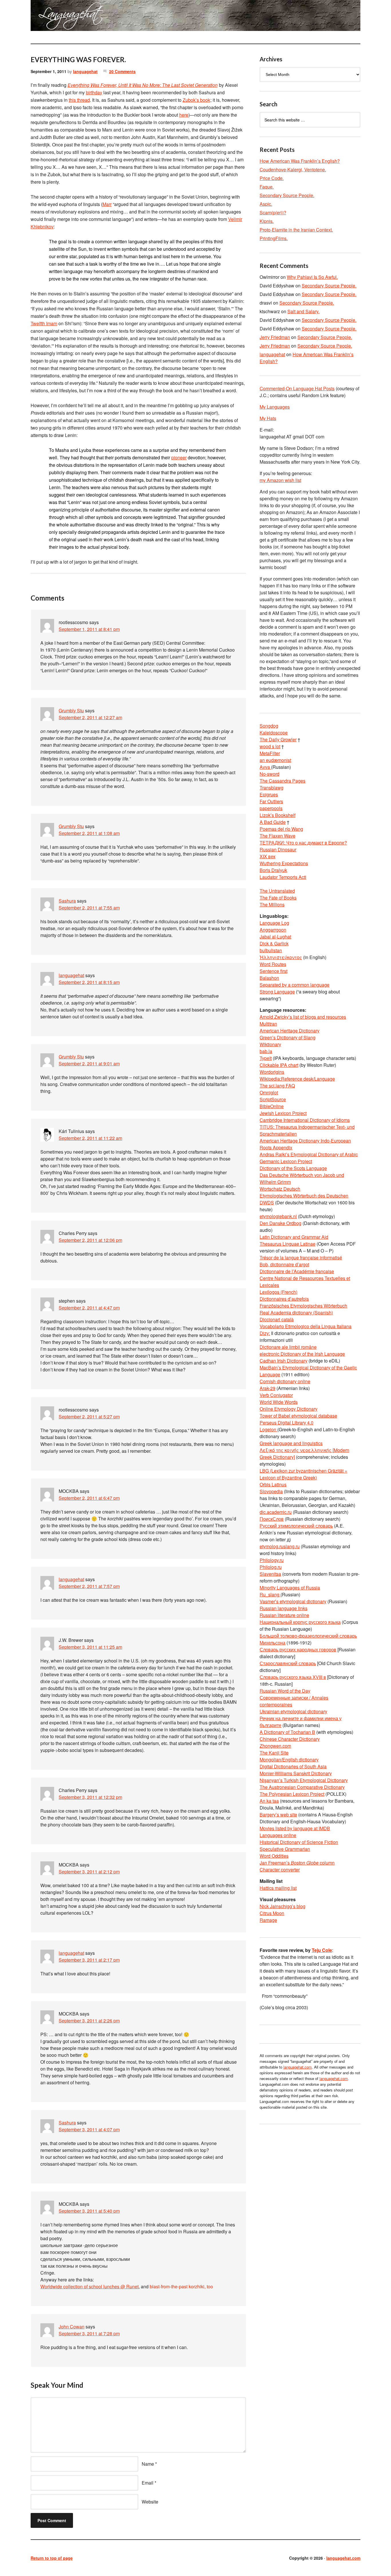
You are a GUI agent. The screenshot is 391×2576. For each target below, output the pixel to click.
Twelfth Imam (44, 323)
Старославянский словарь (288, 1663)
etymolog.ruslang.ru (280, 1546)
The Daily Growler (278, 739)
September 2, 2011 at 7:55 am (89, 908)
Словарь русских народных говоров (298, 1649)
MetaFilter (270, 753)
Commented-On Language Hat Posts (297, 388)
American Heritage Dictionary (290, 1031)
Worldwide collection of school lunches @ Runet (89, 2286)
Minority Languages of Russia (290, 1588)
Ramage (268, 1920)
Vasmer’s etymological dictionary (293, 1601)
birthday (94, 92)
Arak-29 (267, 1388)
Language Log (274, 923)
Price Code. (272, 178)
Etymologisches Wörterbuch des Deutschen (304, 1196)
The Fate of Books (278, 898)
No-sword (269, 774)
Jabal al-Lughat (275, 937)
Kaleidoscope (274, 733)
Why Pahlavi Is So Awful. (312, 277)
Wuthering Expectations (284, 863)
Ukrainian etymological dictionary (293, 1711)
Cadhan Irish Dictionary (284, 1361)
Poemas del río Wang (281, 829)
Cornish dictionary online (285, 1381)
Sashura (67, 901)
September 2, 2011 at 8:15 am (89, 982)
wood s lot (270, 746)
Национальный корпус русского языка (300, 1622)
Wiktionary (270, 1044)
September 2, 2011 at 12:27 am (90, 717)
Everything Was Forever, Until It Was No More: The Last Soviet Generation (143, 85)
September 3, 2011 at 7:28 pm (89, 2333)
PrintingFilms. (274, 238)
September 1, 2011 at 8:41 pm (89, 629)
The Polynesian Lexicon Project (292, 1794)
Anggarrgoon (273, 930)
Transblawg (271, 788)
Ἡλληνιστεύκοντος (281, 957)
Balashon (269, 978)
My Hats (268, 418)
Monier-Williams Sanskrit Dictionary (296, 1773)
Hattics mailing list (278, 1888)
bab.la (266, 1051)
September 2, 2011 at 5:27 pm (89, 1417)
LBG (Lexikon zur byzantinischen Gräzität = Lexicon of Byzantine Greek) (303, 1474)
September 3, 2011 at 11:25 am (90, 1647)
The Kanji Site (274, 1753)
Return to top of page (52, 2558)
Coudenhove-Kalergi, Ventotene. (293, 169)
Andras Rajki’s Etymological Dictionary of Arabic (309, 1154)
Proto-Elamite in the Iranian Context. (296, 230)
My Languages (275, 407)
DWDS (267, 1202)
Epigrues (269, 794)
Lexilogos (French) (279, 1292)
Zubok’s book (196, 100)
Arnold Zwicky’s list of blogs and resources (303, 1017)
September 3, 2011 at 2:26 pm (89, 2021)
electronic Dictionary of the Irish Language (302, 1354)
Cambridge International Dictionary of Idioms (305, 1120)
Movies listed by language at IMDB (295, 1828)
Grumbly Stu (71, 710)
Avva (265, 767)
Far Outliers (271, 801)
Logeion (268, 1429)
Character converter (280, 1870)
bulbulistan (271, 950)
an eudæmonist (275, 760)
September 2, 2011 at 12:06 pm (90, 1240)
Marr (107, 204)
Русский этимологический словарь (296, 1526)
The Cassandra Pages (283, 781)
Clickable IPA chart (279, 1065)
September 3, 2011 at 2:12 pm (89, 1872)
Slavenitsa (270, 1574)
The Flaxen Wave (278, 836)
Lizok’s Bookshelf (278, 815)
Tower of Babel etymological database (298, 1416)
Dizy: (265, 1333)
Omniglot (269, 1092)
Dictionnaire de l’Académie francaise (297, 1271)
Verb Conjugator (276, 1395)
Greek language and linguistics (291, 1443)
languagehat (85, 71)
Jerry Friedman (275, 337)
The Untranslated (277, 891)
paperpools (271, 808)
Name (148, 2464)
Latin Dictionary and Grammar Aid (294, 1237)
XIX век (267, 856)
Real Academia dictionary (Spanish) (296, 1312)
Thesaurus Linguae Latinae (288, 1244)
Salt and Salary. (303, 311)
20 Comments (122, 71)
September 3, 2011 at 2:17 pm (89, 1960)
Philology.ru (272, 1560)
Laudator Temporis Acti (283, 877)
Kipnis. (267, 221)
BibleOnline (272, 1106)
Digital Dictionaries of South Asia (293, 1766)
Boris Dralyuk (273, 870)
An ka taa (269, 1801)
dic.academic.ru (276, 1512)
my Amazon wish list (280, 480)
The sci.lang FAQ (277, 1086)
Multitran (268, 1024)
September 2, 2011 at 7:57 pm (89, 1586)
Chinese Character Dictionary (290, 1739)
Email (148, 2483)
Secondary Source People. (287, 195)
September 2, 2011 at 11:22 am (90, 1138)
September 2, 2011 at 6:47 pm (89, 1498)
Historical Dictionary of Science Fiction (299, 1842)
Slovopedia (271, 1491)
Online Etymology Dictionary (289, 1409)
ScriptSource (273, 1099)
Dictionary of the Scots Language (293, 1168)
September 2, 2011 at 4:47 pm (89, 1308)
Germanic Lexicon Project (286, 1161)
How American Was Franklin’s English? (300, 161)
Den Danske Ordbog (281, 1223)
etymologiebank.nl (278, 1216)
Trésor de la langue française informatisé (301, 1257)
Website (150, 2502)
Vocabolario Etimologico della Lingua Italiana (306, 1326)
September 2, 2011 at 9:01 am (89, 1063)
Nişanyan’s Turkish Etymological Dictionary (304, 1780)
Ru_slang (270, 1594)
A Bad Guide (273, 822)
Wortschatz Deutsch (280, 1189)
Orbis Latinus (273, 1484)
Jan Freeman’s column (297, 1863)
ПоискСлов (272, 1519)
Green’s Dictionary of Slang (288, 1037)
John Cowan (72, 2327)
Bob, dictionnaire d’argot (284, 1264)
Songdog (269, 726)
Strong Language (277, 992)
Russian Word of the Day (285, 1691)
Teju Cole (322, 1950)
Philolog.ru (271, 1567)
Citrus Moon (272, 1913)
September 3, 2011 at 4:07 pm (89, 2129)
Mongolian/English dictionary (289, 1760)
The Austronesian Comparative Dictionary (302, 1787)
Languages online (278, 1835)
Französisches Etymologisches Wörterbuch (303, 1306)
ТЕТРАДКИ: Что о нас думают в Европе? (303, 843)
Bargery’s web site (278, 1815)
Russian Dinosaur (278, 849)
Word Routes (273, 964)
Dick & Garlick (274, 943)
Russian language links (284, 1608)
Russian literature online (284, 1615)
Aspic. (266, 204)
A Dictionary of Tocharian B (287, 1732)
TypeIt (266, 1058)
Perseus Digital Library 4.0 (287, 1423)
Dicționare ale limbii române (288, 1347)
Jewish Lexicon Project (283, 1113)
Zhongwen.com (275, 1746)
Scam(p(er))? (273, 212)
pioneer (179, 457)
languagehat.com (51, 17)
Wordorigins (272, 1072)
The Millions (272, 904)
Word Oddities (274, 1856)
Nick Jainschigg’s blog (283, 1906)
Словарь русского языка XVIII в (293, 1677)
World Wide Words (279, 1402)
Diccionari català (277, 1319)
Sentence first (273, 971)
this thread (79, 100)
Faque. (267, 187)
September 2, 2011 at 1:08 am (89, 833)
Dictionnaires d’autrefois (284, 1299)
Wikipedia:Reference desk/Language (297, 1079)
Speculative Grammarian (285, 1849)
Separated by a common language (295, 985)
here (184, 115)
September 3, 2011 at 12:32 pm (90, 1797)
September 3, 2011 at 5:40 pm (89, 2211)
